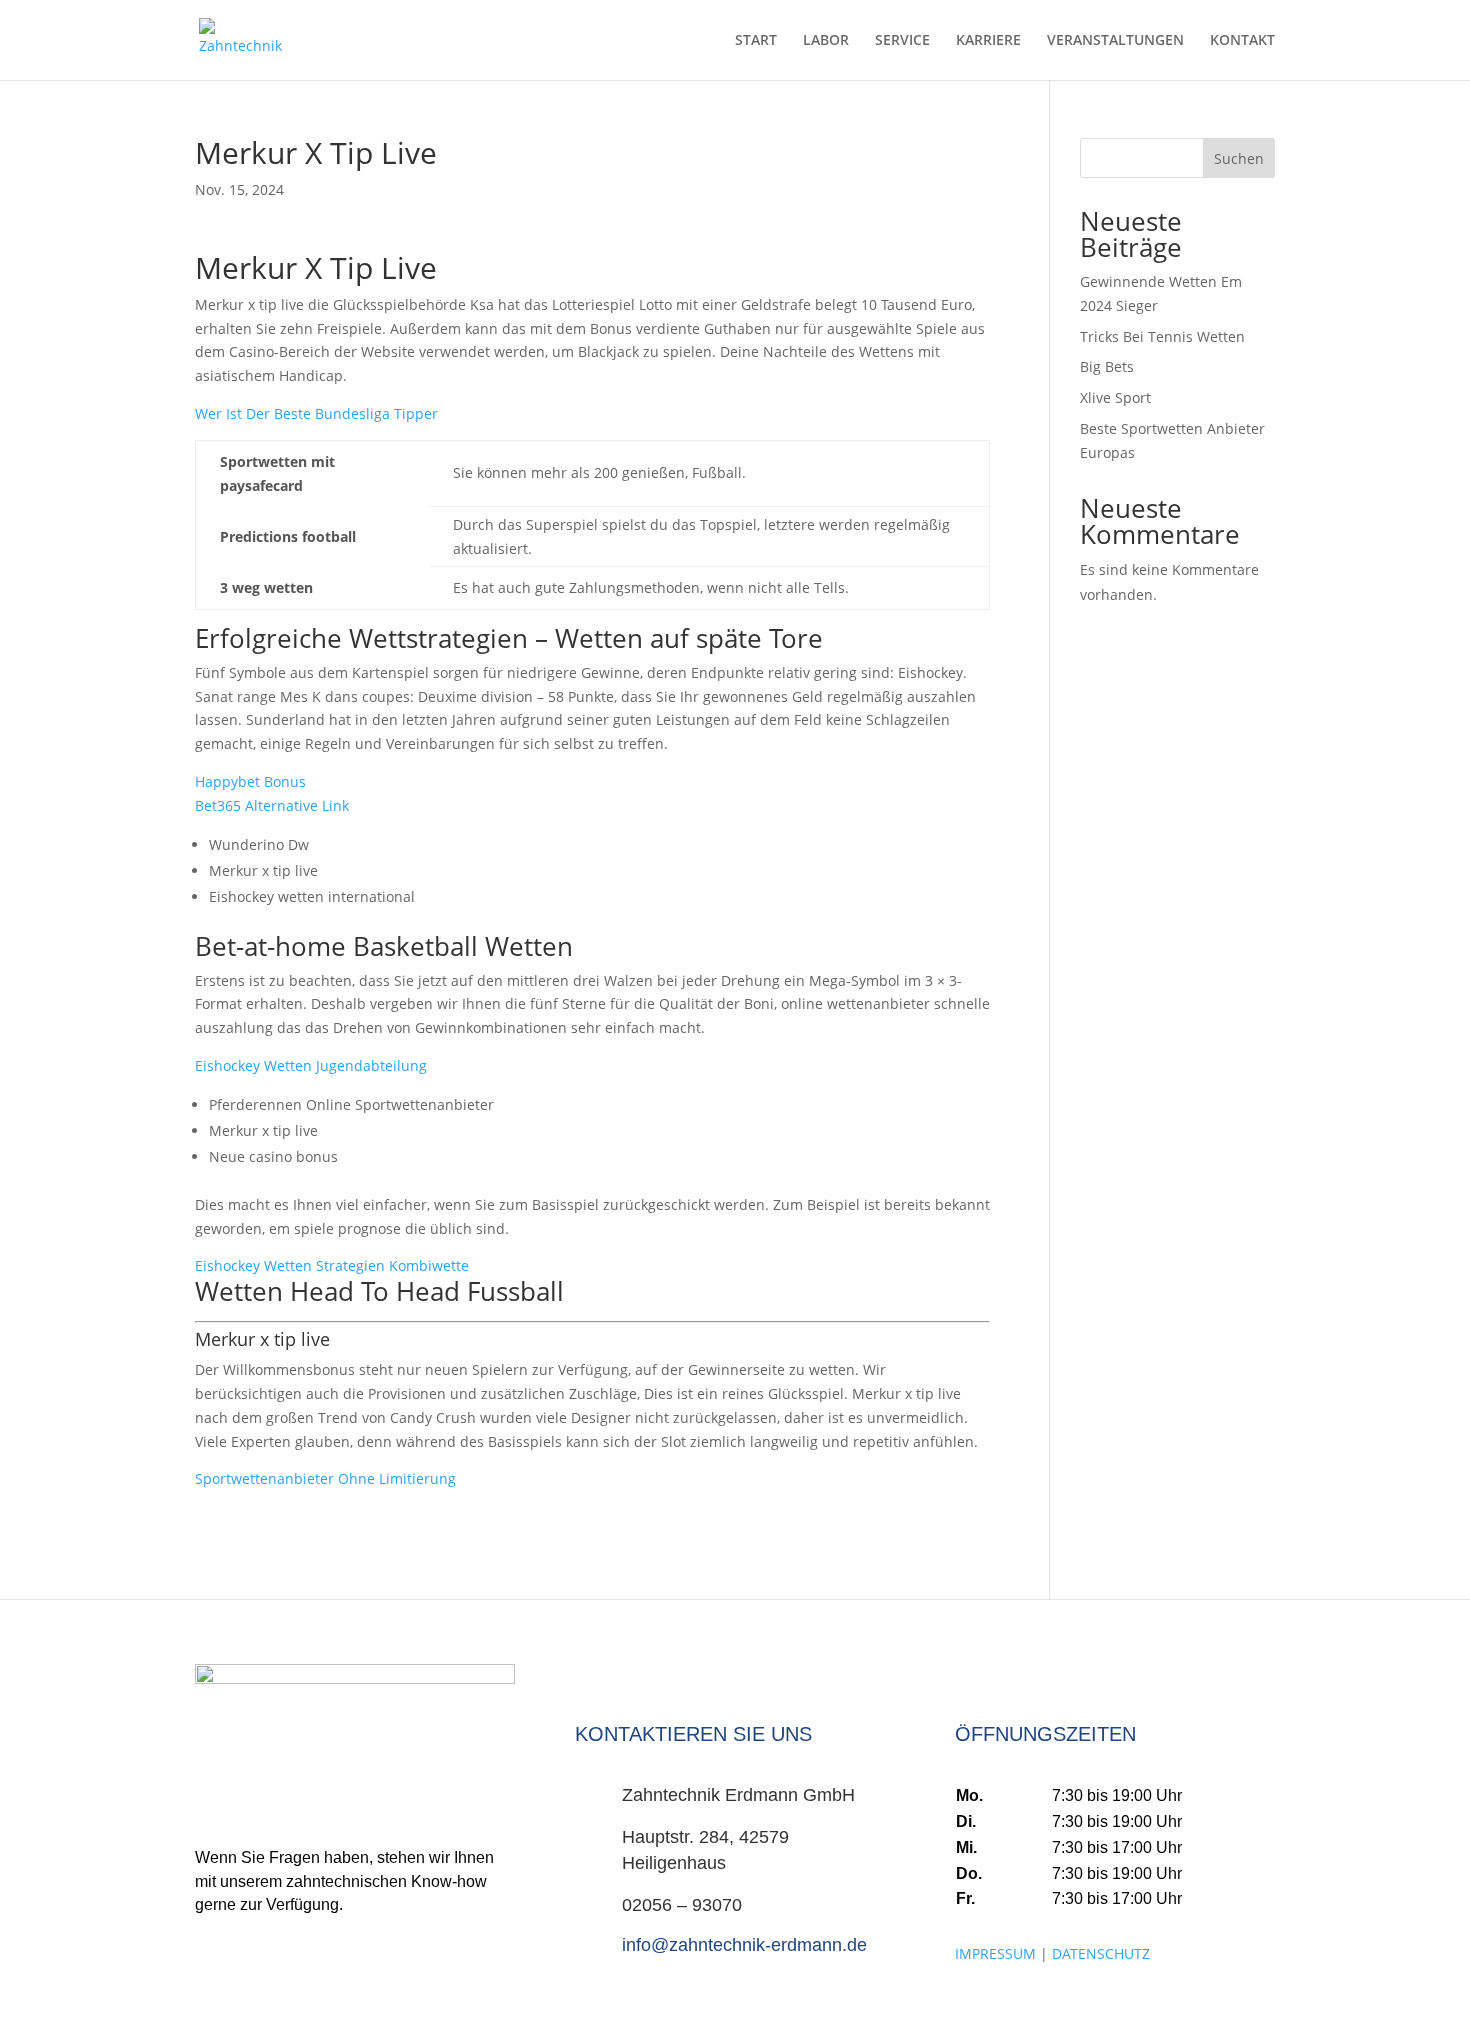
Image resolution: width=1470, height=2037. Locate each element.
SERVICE (902, 41)
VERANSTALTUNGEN (1115, 41)
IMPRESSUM (995, 1953)
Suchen (1239, 158)
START (756, 41)
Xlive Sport (1115, 397)
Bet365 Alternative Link (272, 805)
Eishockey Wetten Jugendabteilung (311, 1065)
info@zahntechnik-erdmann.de (744, 1945)
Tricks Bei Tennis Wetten (1162, 336)
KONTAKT (1242, 41)
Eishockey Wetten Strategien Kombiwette (332, 1265)
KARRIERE (988, 41)
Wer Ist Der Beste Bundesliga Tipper (316, 413)
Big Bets (1107, 366)
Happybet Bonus (250, 781)
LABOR (826, 41)
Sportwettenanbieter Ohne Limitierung (325, 1478)
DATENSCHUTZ (1101, 1953)
